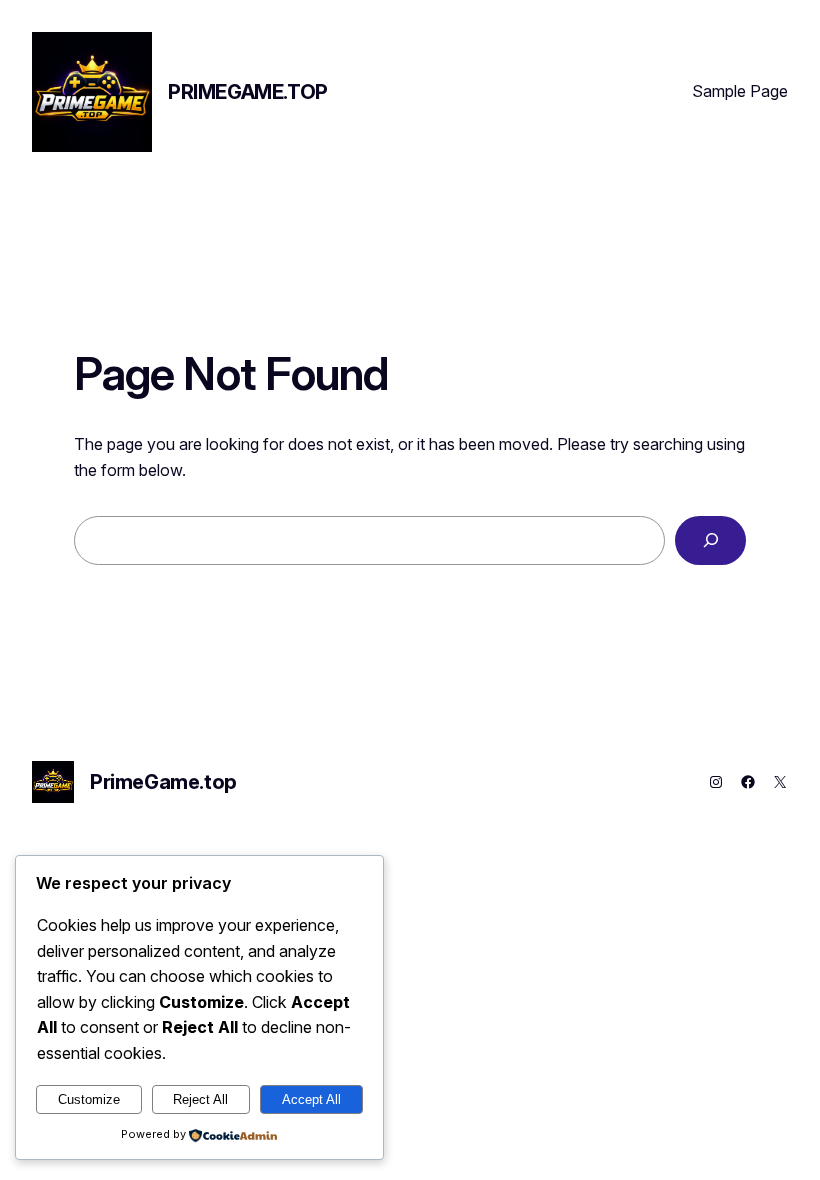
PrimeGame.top (248, 92)
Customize (89, 1099)
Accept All (311, 1099)
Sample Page (740, 91)
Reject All (200, 1099)
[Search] (710, 540)
